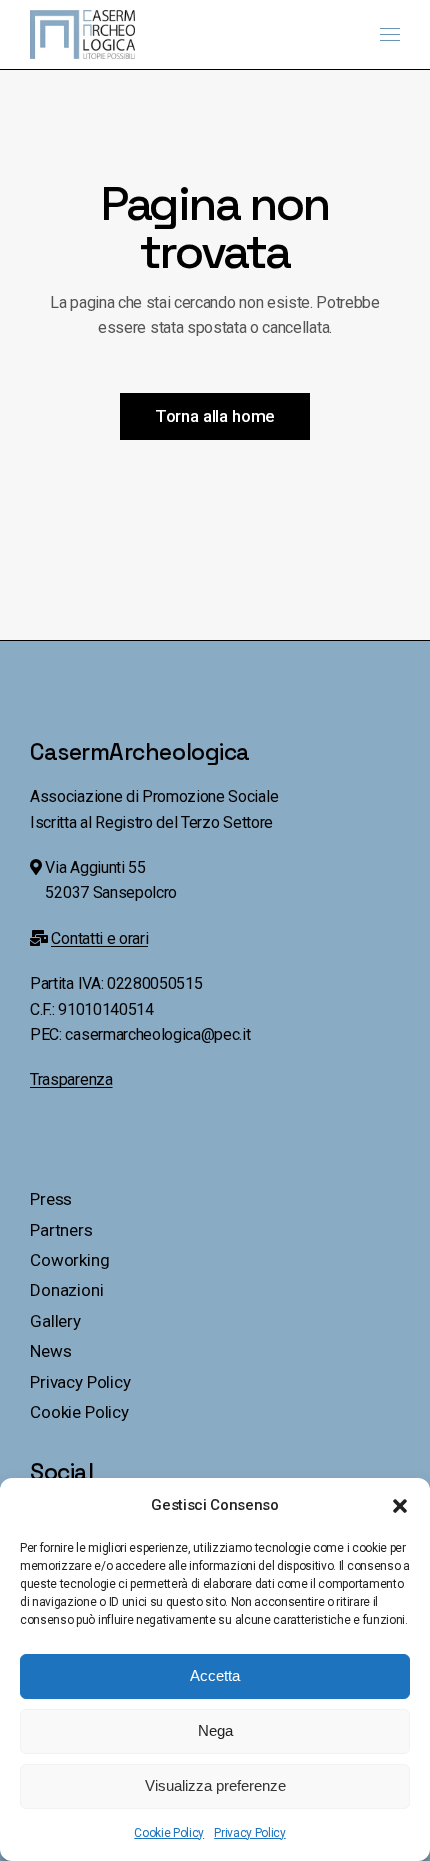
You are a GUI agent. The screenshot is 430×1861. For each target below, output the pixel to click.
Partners (61, 1230)
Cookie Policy (169, 1833)
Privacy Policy (250, 1833)
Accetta (215, 1675)
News (50, 1351)
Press (51, 1199)
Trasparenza (71, 1079)
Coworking (69, 1260)
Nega (215, 1730)
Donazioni (66, 1290)
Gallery (55, 1321)
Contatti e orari (99, 938)
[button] (400, 1506)
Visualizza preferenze (215, 1785)
